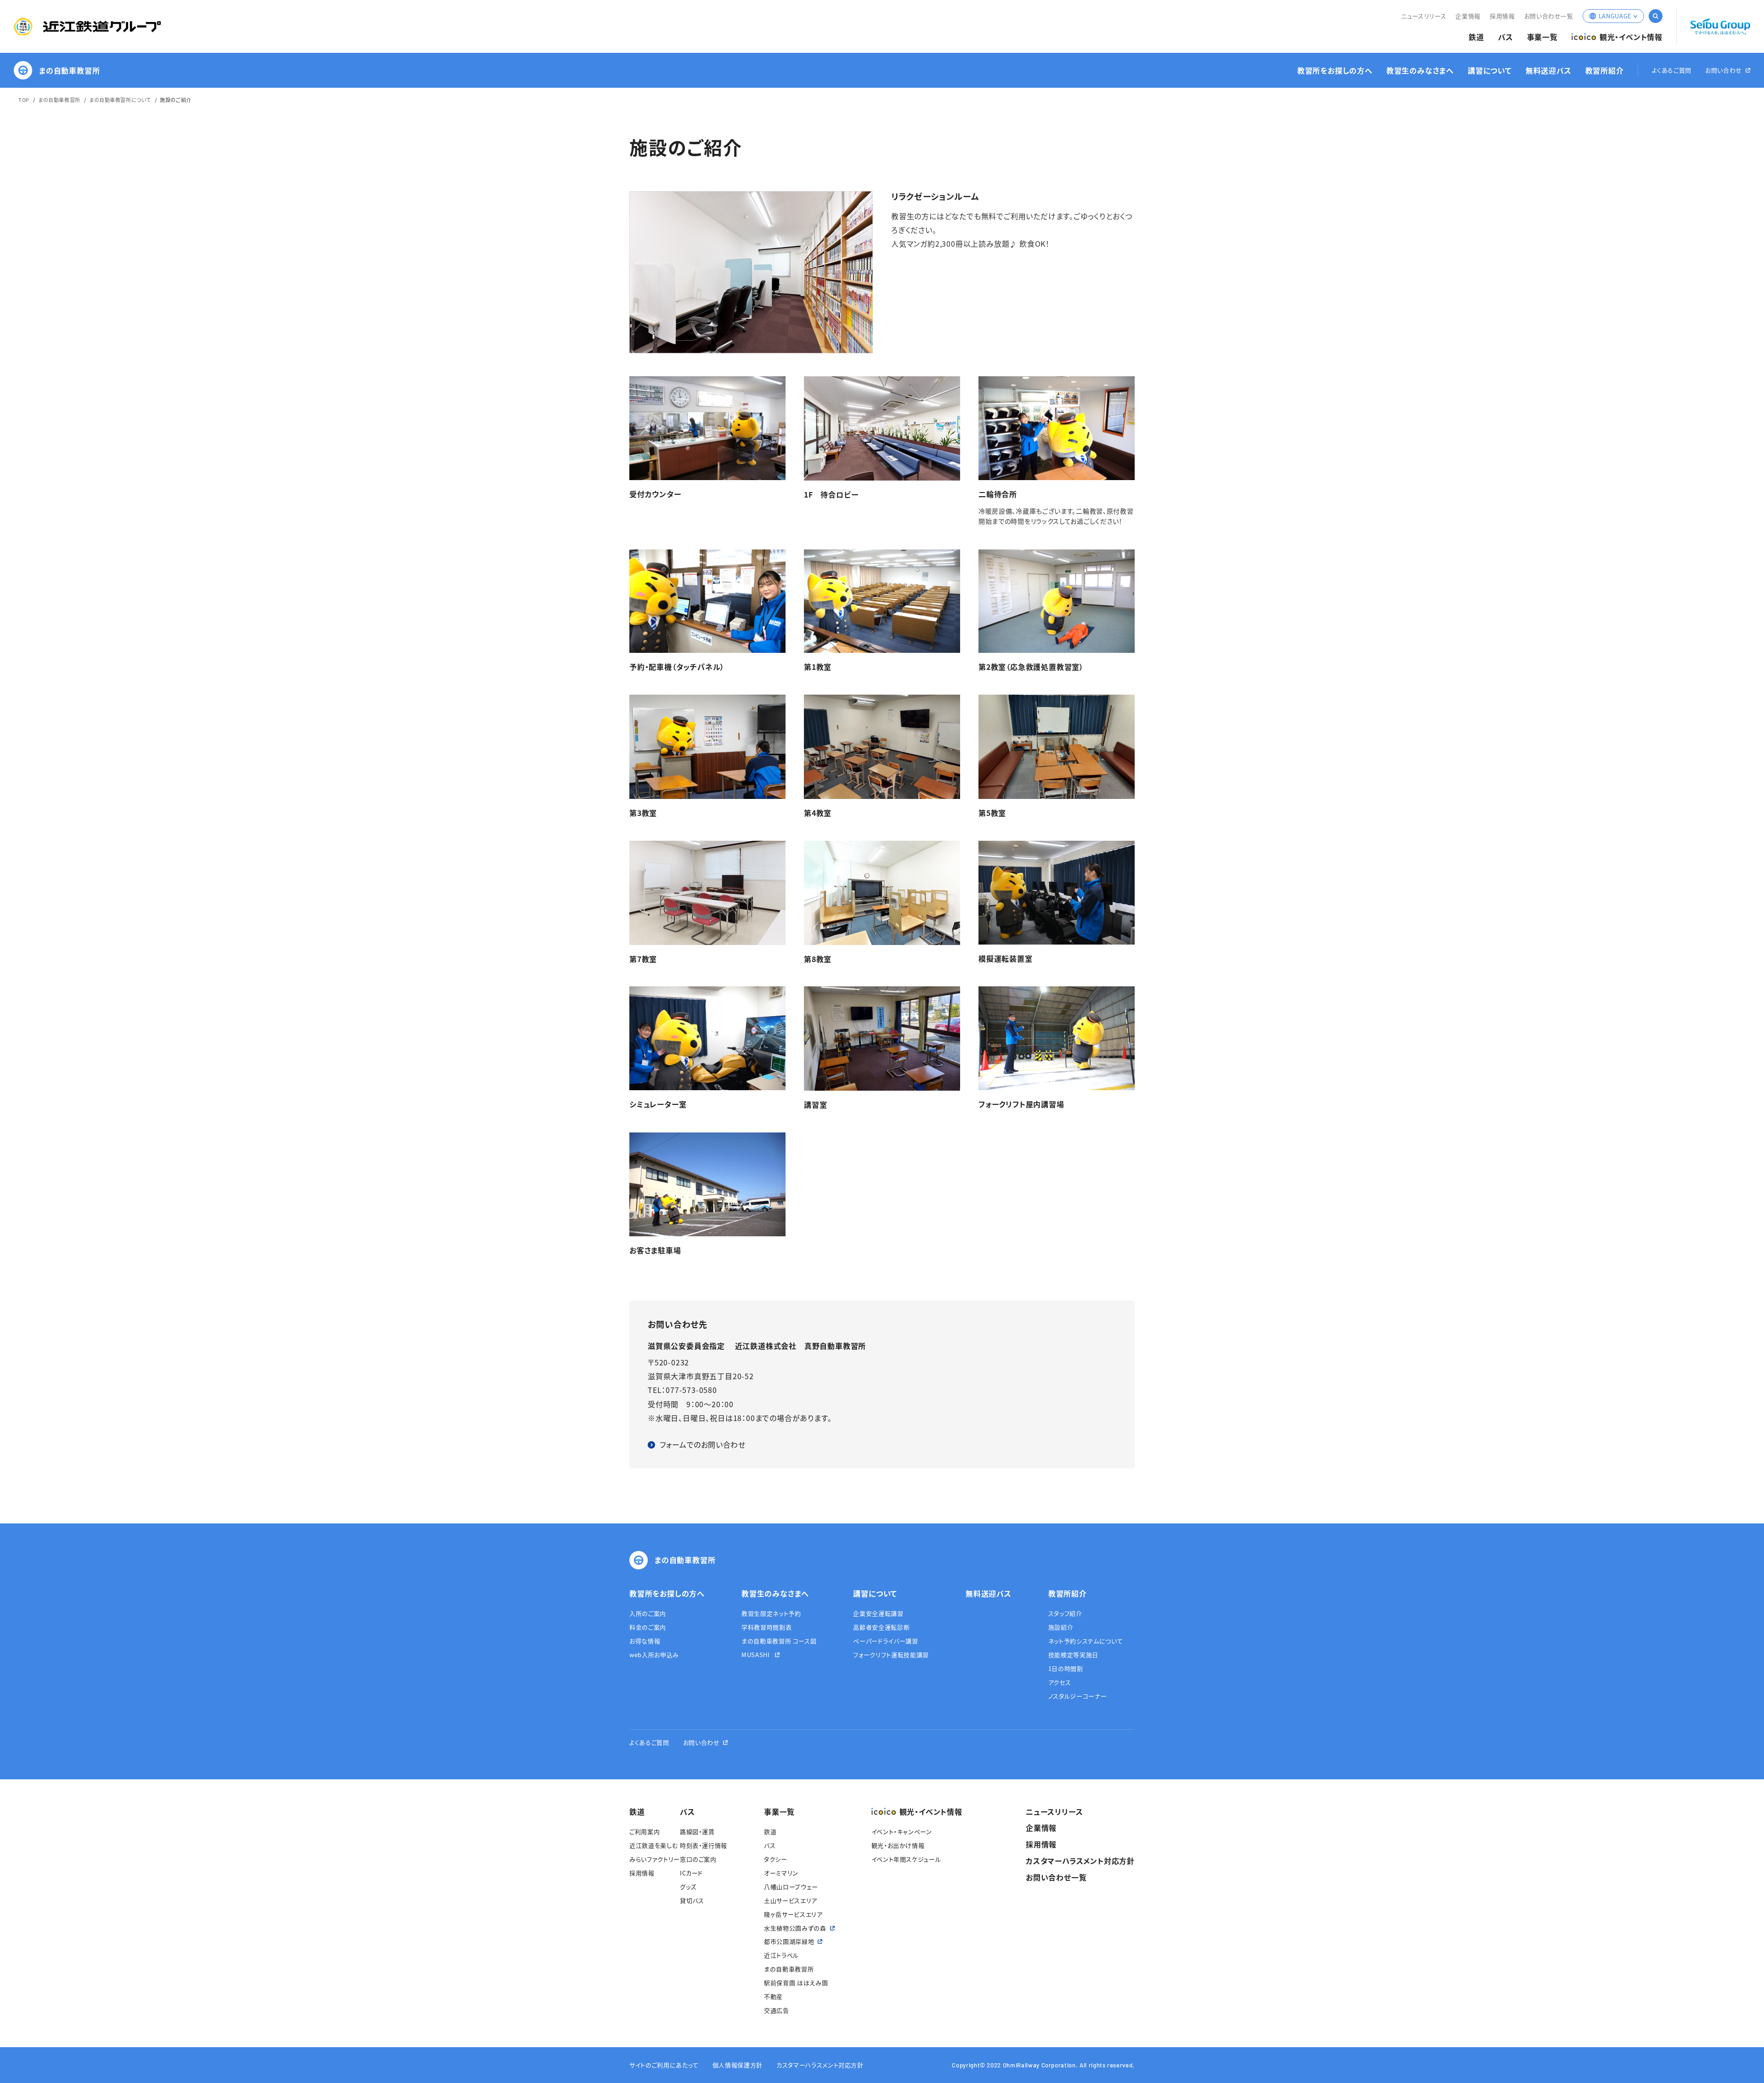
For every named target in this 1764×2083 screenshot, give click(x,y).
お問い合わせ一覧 (1549, 16)
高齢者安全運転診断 (881, 1627)
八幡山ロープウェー (791, 1887)
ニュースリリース (1424, 16)
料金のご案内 (648, 1627)
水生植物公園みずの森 (795, 1928)
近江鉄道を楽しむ (653, 1845)
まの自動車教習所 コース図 (779, 1641)
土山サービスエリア (791, 1900)
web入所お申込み (654, 1655)
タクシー (776, 1859)
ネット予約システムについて (1086, 1641)
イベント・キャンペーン (902, 1831)
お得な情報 (645, 1641)
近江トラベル (781, 1955)
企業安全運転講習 (878, 1613)
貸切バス (692, 1900)
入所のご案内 (648, 1613)
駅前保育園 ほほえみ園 (796, 1983)
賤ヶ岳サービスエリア (793, 1914)
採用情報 (1502, 16)
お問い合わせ (1724, 71)
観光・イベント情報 (1631, 37)
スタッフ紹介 (1065, 1613)
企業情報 (1468, 16)
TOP (24, 100)
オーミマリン (781, 1873)
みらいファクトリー (655, 1859)
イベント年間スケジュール (906, 1859)
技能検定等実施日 (1073, 1655)
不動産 (773, 1996)
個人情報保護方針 (738, 2065)
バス (1506, 37)
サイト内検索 (1656, 16)
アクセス (1060, 1682)
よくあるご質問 (1672, 71)
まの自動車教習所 (69, 70)
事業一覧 (1542, 37)
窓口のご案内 (698, 1859)
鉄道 (1476, 37)
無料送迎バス (1549, 71)
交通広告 (777, 2010)
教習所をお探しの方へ (1335, 71)
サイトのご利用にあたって (664, 2065)
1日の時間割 (1066, 1668)
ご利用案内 (645, 1831)
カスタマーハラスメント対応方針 (1080, 1861)
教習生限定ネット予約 (771, 1613)
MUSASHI (756, 1655)
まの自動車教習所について (120, 100)
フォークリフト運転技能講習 (891, 1655)
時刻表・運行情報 (704, 1845)
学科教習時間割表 (766, 1627)
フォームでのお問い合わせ (703, 1444)
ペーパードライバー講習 (885, 1641)
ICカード (691, 1873)
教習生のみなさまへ (1420, 71)
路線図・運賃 (697, 1831)
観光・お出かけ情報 (898, 1845)
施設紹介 (1061, 1627)
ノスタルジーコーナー (1078, 1696)
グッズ (688, 1887)
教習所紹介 (1605, 71)
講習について (1490, 71)
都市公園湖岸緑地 (789, 1941)
